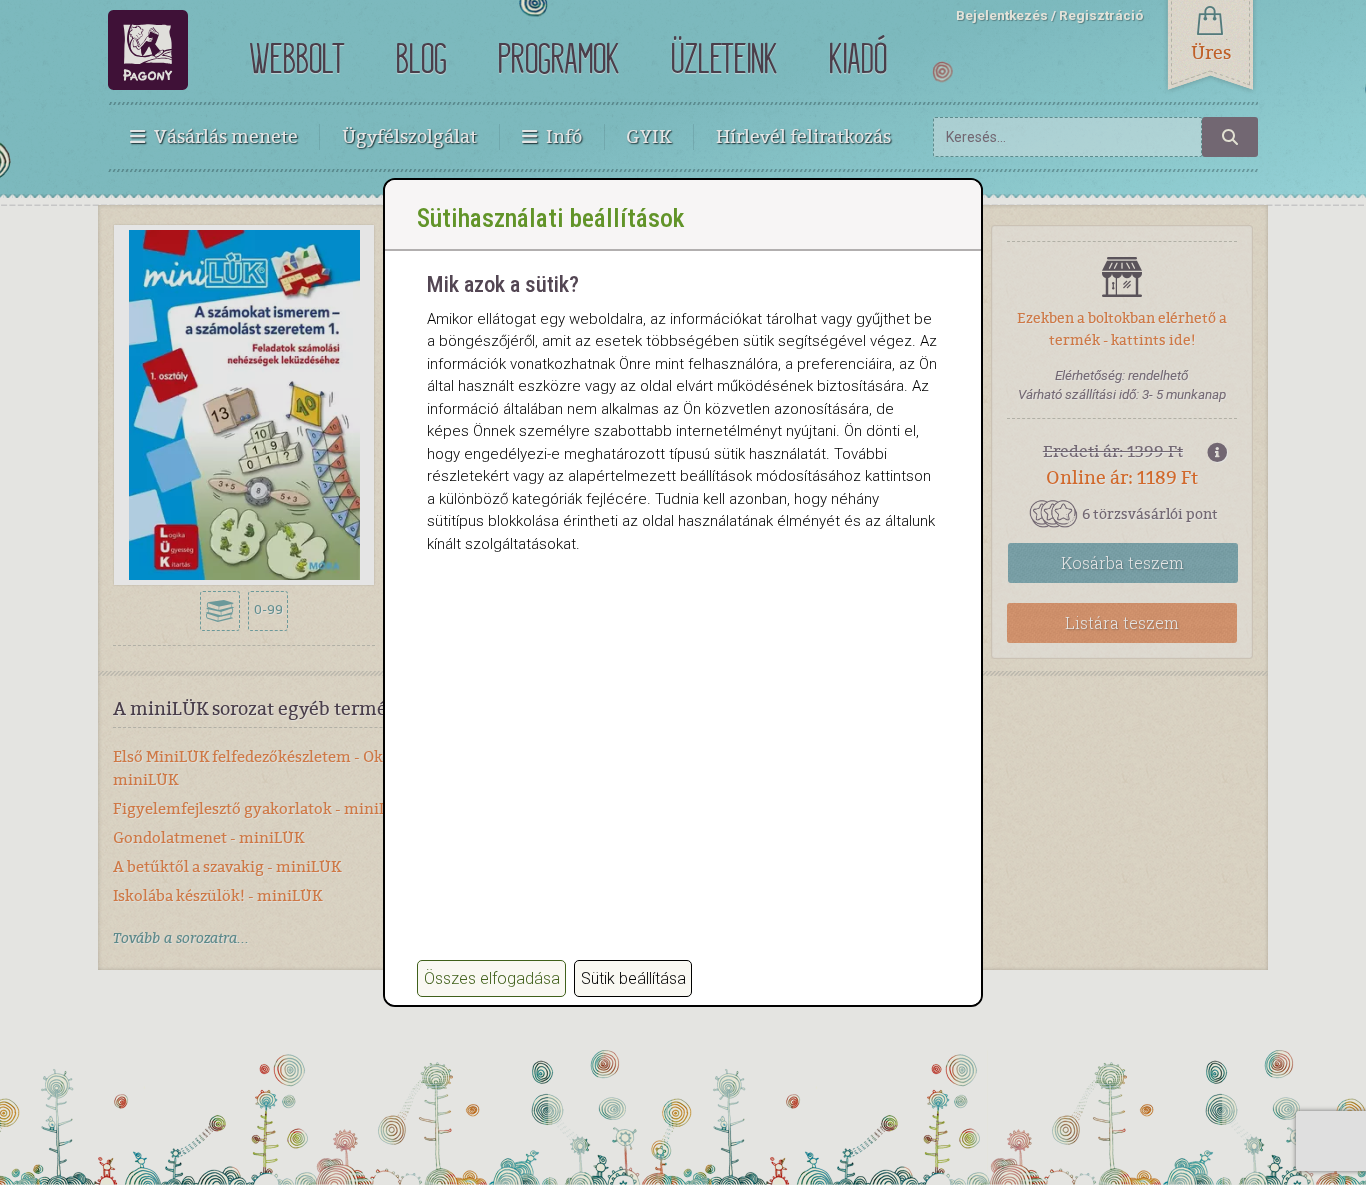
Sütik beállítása (633, 978)
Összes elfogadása (492, 978)
